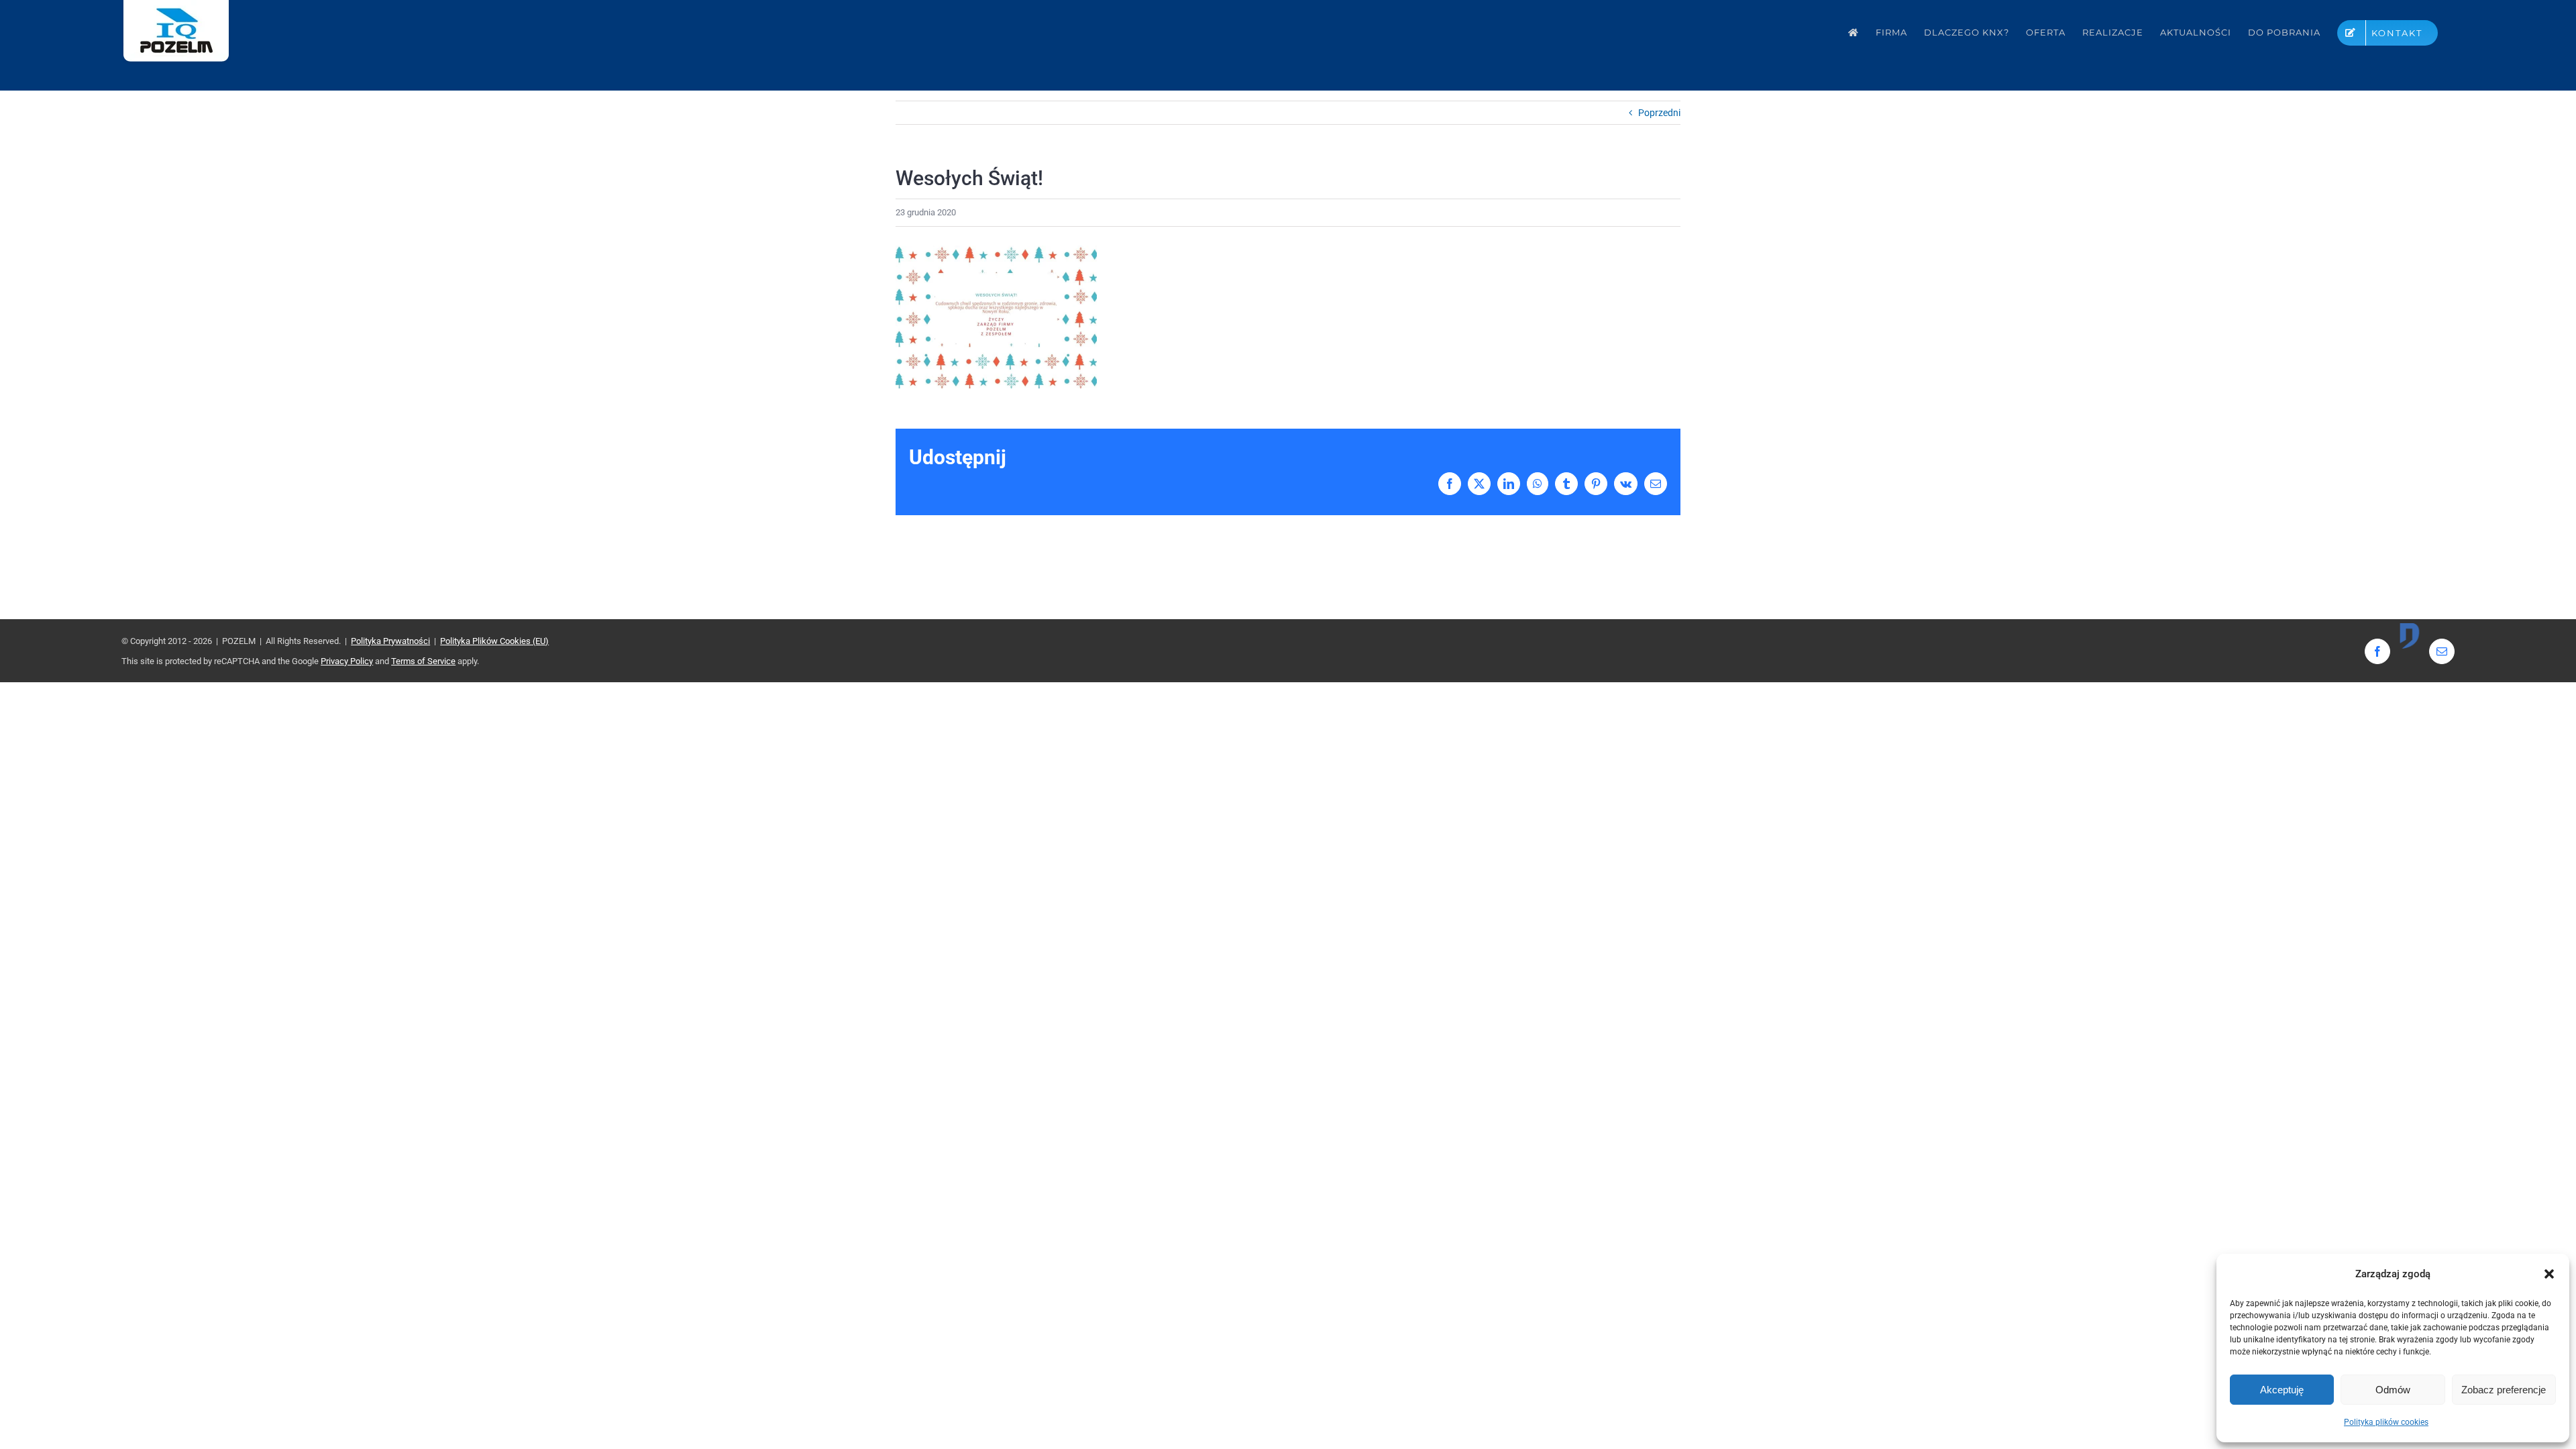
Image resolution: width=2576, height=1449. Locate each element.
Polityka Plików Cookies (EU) (494, 641)
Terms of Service (423, 661)
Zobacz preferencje (2504, 1390)
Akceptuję (2282, 1390)
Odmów (2393, 1390)
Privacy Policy (347, 661)
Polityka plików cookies (2386, 1422)
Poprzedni (1659, 113)
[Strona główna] (1854, 33)
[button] (2549, 1274)
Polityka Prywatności (390, 641)
